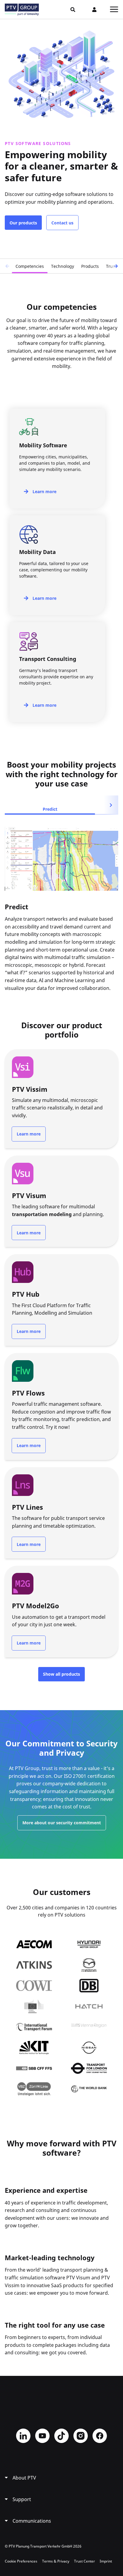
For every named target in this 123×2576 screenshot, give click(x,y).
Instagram (81, 2436)
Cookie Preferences (21, 2561)
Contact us (62, 223)
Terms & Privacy (56, 2561)
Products (90, 266)
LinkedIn (23, 2436)
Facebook (100, 2436)
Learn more (44, 492)
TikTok (61, 2436)
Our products (23, 223)
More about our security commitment (62, 1823)
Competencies (30, 266)
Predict (50, 809)
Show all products (61, 1674)
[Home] (22, 10)
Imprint (106, 2561)
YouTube (42, 2436)
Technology (63, 266)
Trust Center (84, 2561)
